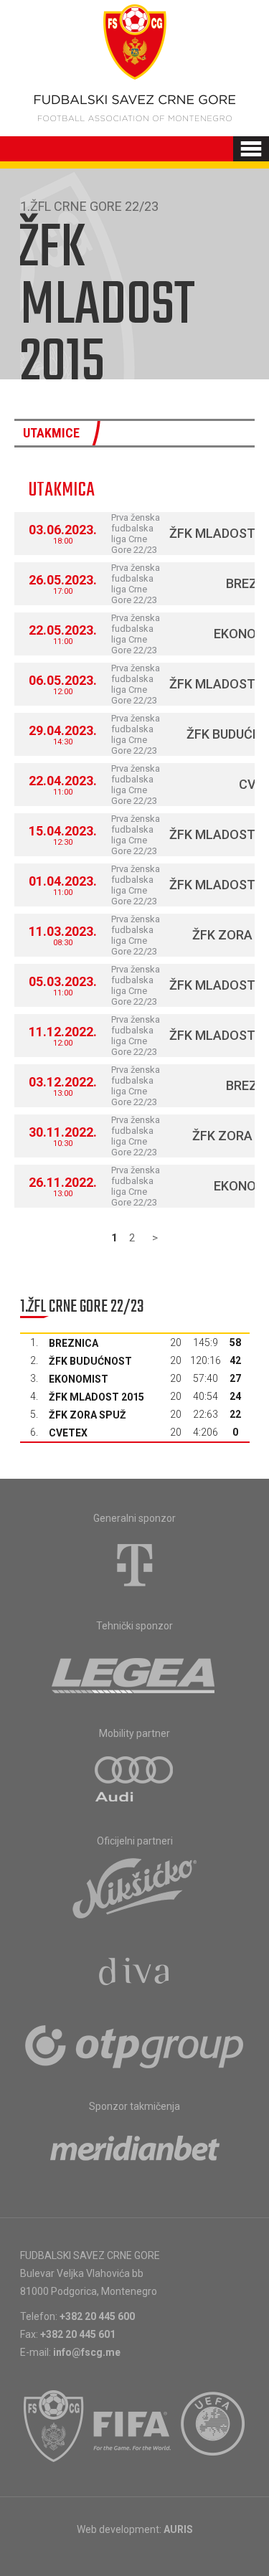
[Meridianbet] (135, 2153)
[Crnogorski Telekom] (135, 1565)
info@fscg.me (87, 2352)
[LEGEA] (134, 1672)
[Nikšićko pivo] (135, 1888)
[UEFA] (214, 2426)
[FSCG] (54, 2426)
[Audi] (135, 1780)
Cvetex (68, 1433)
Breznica (74, 1343)
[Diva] (134, 1974)
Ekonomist (79, 1379)
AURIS (178, 2529)
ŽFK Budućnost (90, 1361)
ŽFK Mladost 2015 (96, 1397)
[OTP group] (135, 2045)
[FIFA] (133, 2426)
